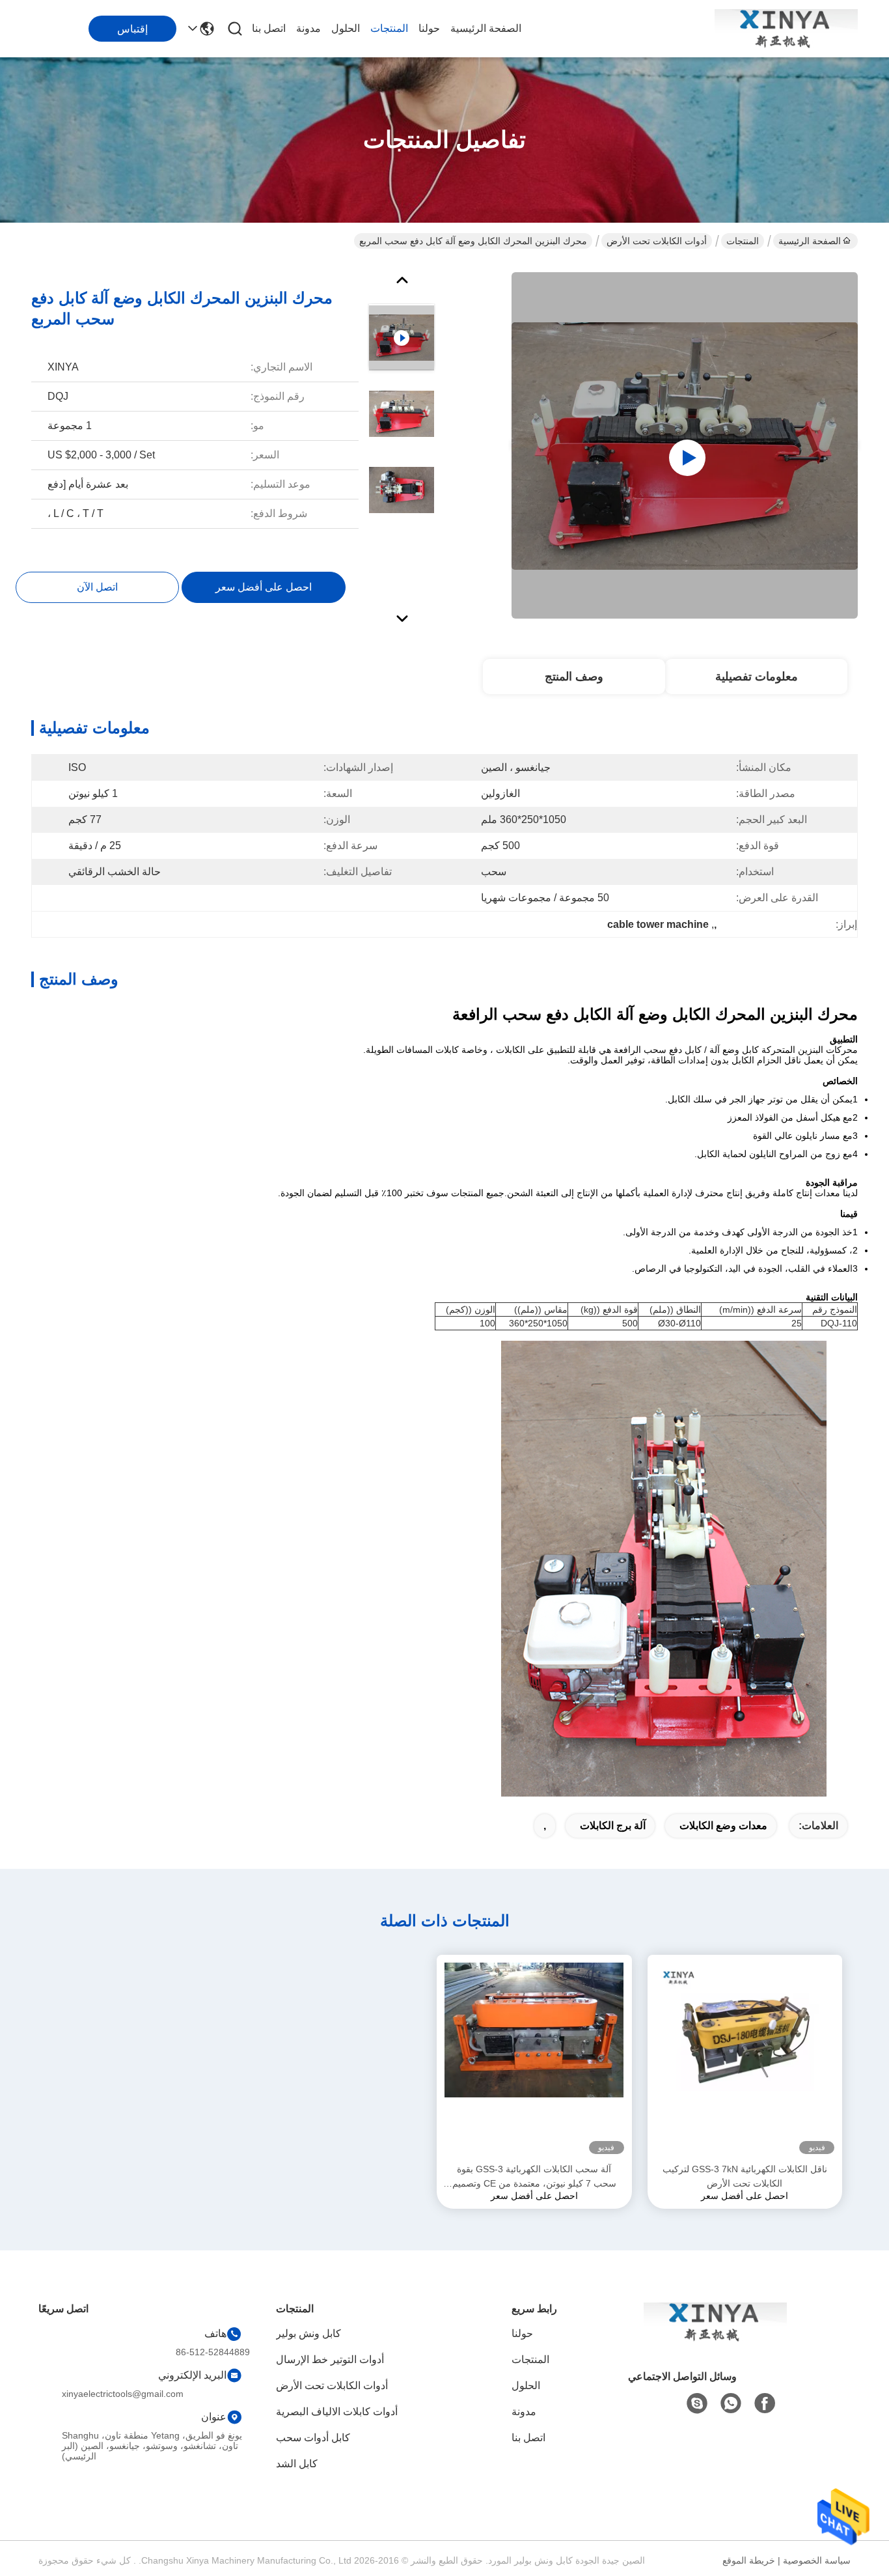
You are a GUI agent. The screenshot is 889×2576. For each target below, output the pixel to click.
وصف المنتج (574, 677)
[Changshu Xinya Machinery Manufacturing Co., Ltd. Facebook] (765, 2403)
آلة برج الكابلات (613, 1826)
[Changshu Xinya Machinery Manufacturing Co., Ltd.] (786, 29)
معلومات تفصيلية (757, 677)
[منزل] (715, 2338)
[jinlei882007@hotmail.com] (697, 2403)
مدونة (308, 28)
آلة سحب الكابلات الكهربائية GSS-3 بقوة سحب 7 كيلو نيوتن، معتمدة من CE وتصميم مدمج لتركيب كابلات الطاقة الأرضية (534, 2177)
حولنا (429, 28)
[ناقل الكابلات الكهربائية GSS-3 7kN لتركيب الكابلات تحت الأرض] (745, 2058)
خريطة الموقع (749, 2560)
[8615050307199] (731, 2403)
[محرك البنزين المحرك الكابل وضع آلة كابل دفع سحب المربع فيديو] (685, 445)
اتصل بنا (269, 28)
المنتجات (389, 28)
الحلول (346, 28)
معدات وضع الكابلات (723, 1826)
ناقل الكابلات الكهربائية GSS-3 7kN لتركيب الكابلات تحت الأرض (745, 2176)
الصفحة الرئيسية (486, 28)
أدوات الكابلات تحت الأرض (657, 241)
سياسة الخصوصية (817, 2560)
